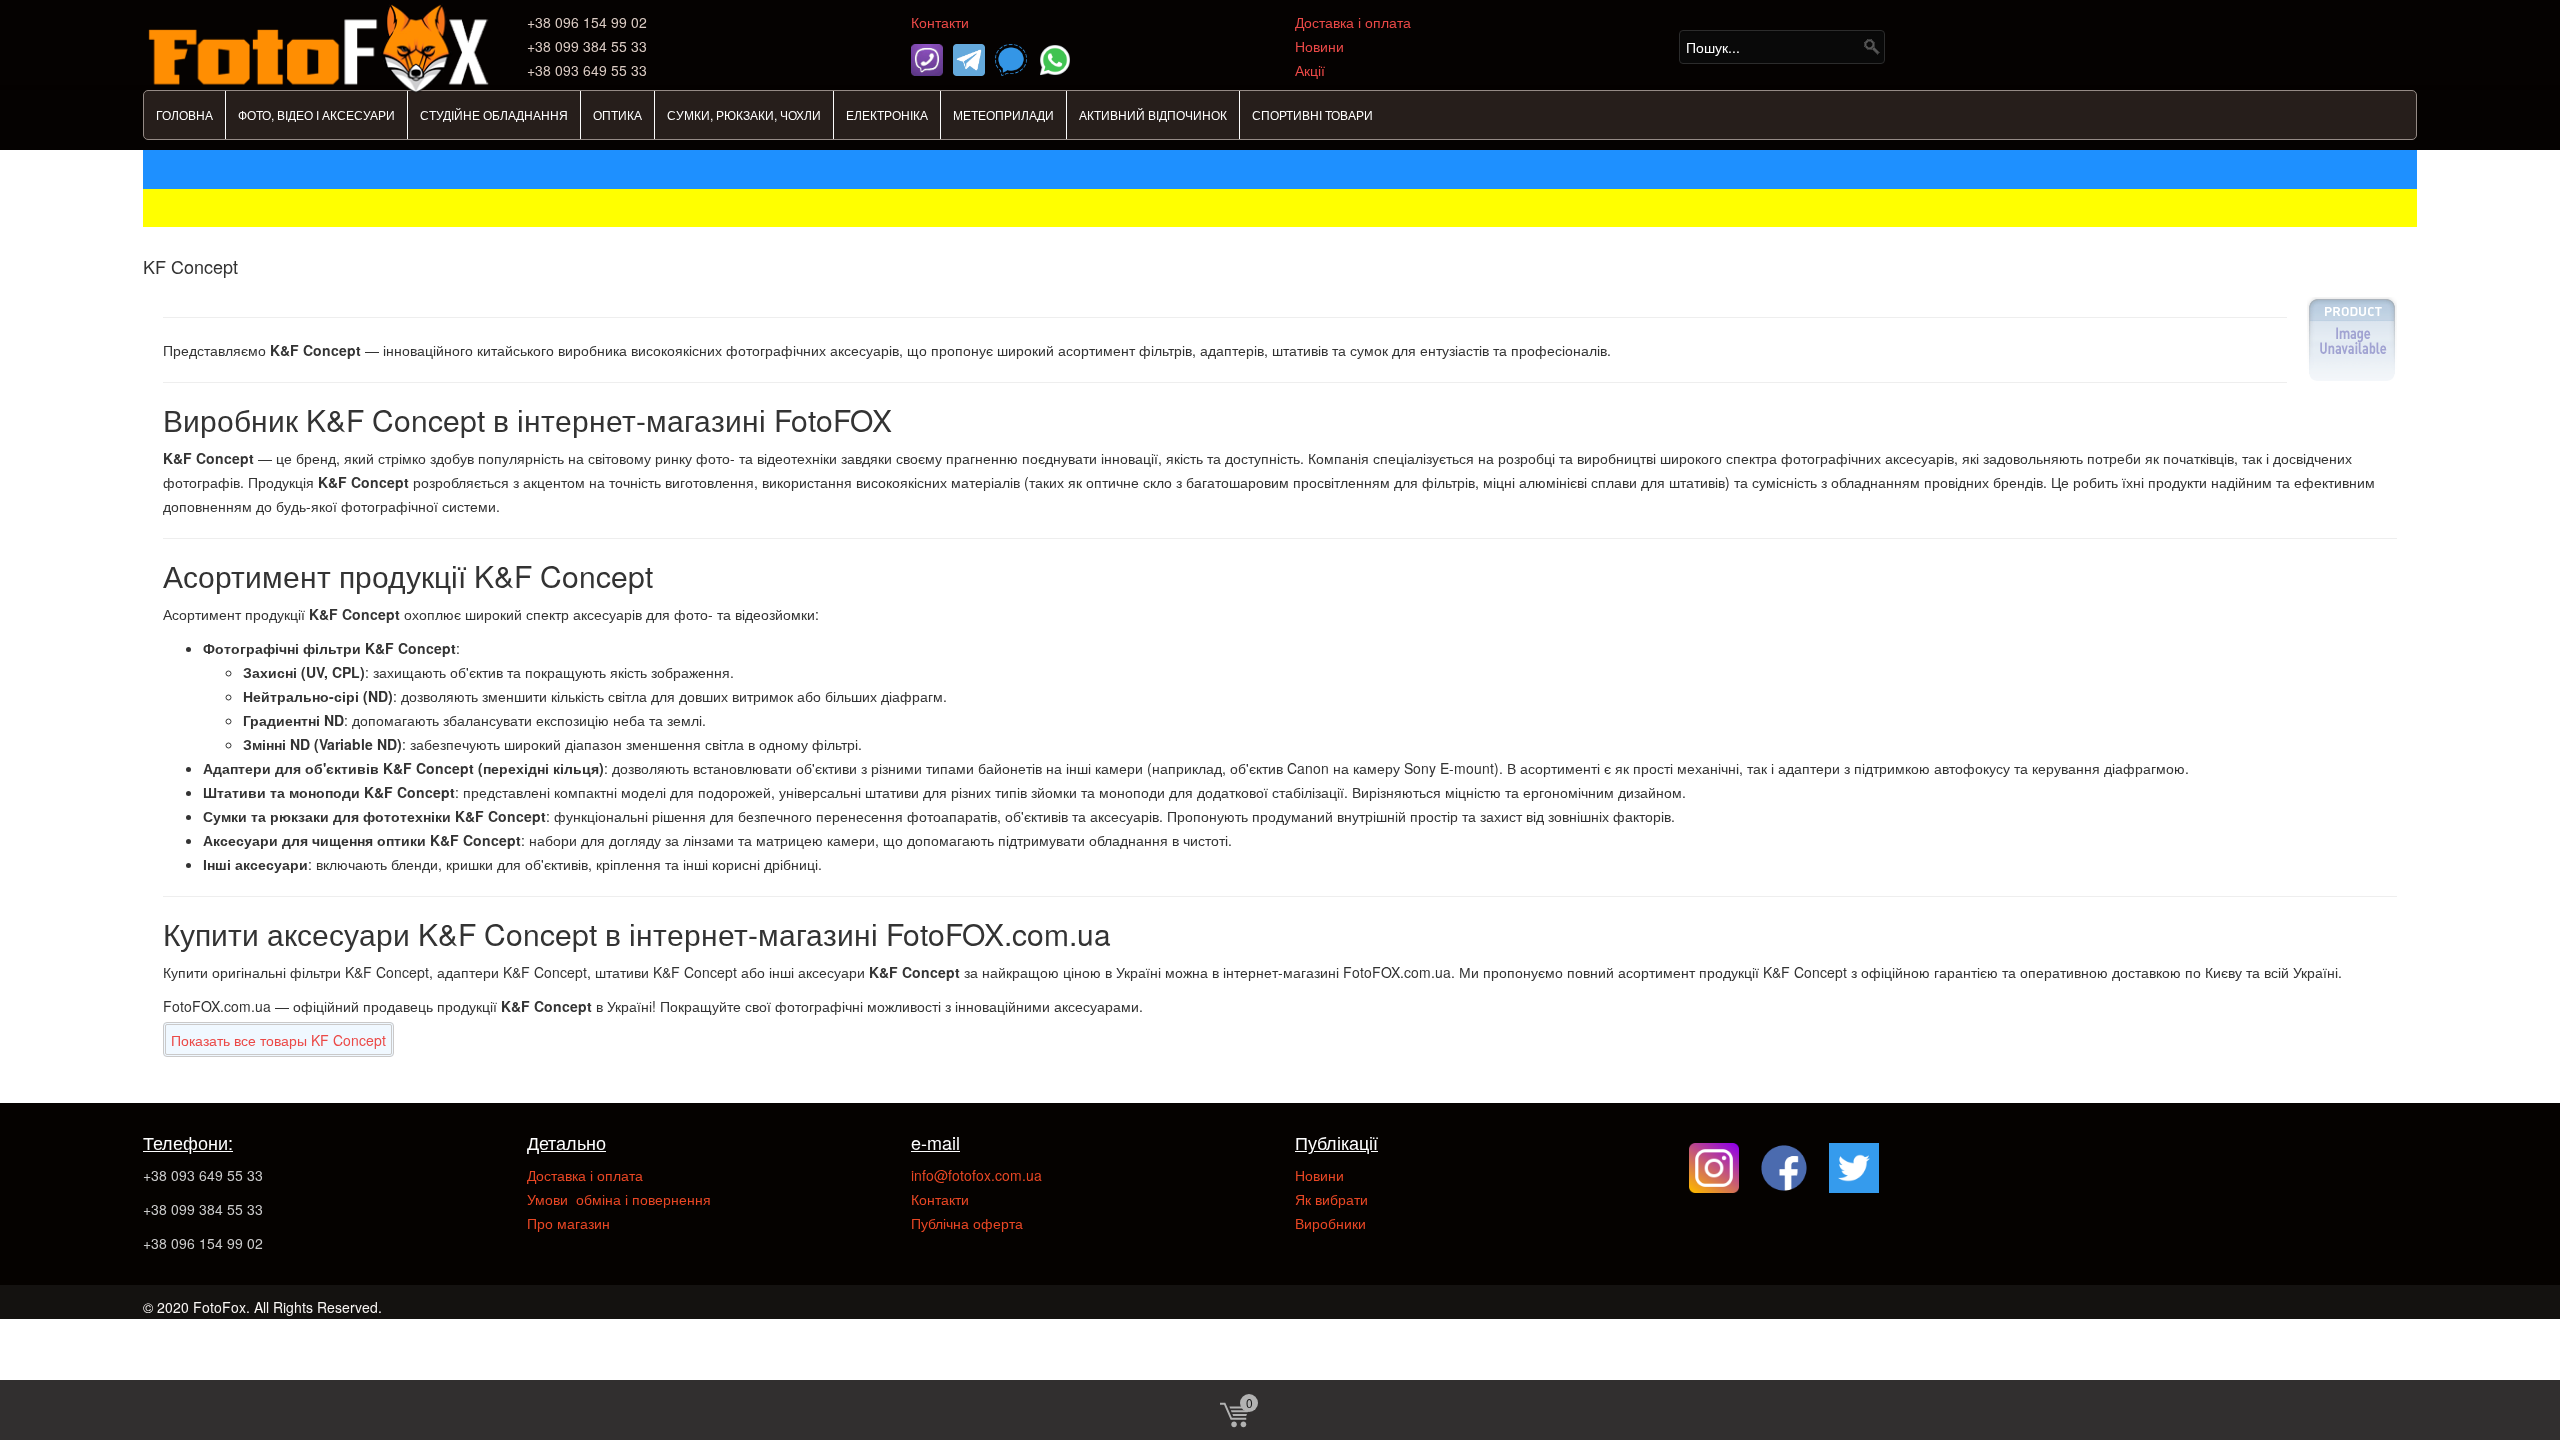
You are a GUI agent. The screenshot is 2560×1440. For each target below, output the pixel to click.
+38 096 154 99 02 (203, 1243)
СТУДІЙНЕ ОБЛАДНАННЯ (494, 114)
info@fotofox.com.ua (976, 1175)
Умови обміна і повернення (619, 1199)
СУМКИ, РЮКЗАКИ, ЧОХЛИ (744, 114)
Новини (1319, 46)
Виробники (1330, 1223)
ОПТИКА (617, 114)
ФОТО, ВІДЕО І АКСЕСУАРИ (316, 114)
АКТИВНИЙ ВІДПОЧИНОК (1153, 114)
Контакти (940, 22)
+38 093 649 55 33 (203, 1175)
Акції (1310, 70)
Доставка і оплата (1353, 22)
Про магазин (568, 1223)
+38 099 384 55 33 (203, 1209)
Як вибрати (1331, 1199)
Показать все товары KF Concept (278, 1040)
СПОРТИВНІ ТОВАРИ (1312, 114)
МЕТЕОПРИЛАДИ (1003, 114)
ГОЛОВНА (184, 114)
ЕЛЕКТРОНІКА (887, 114)
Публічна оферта (967, 1223)
